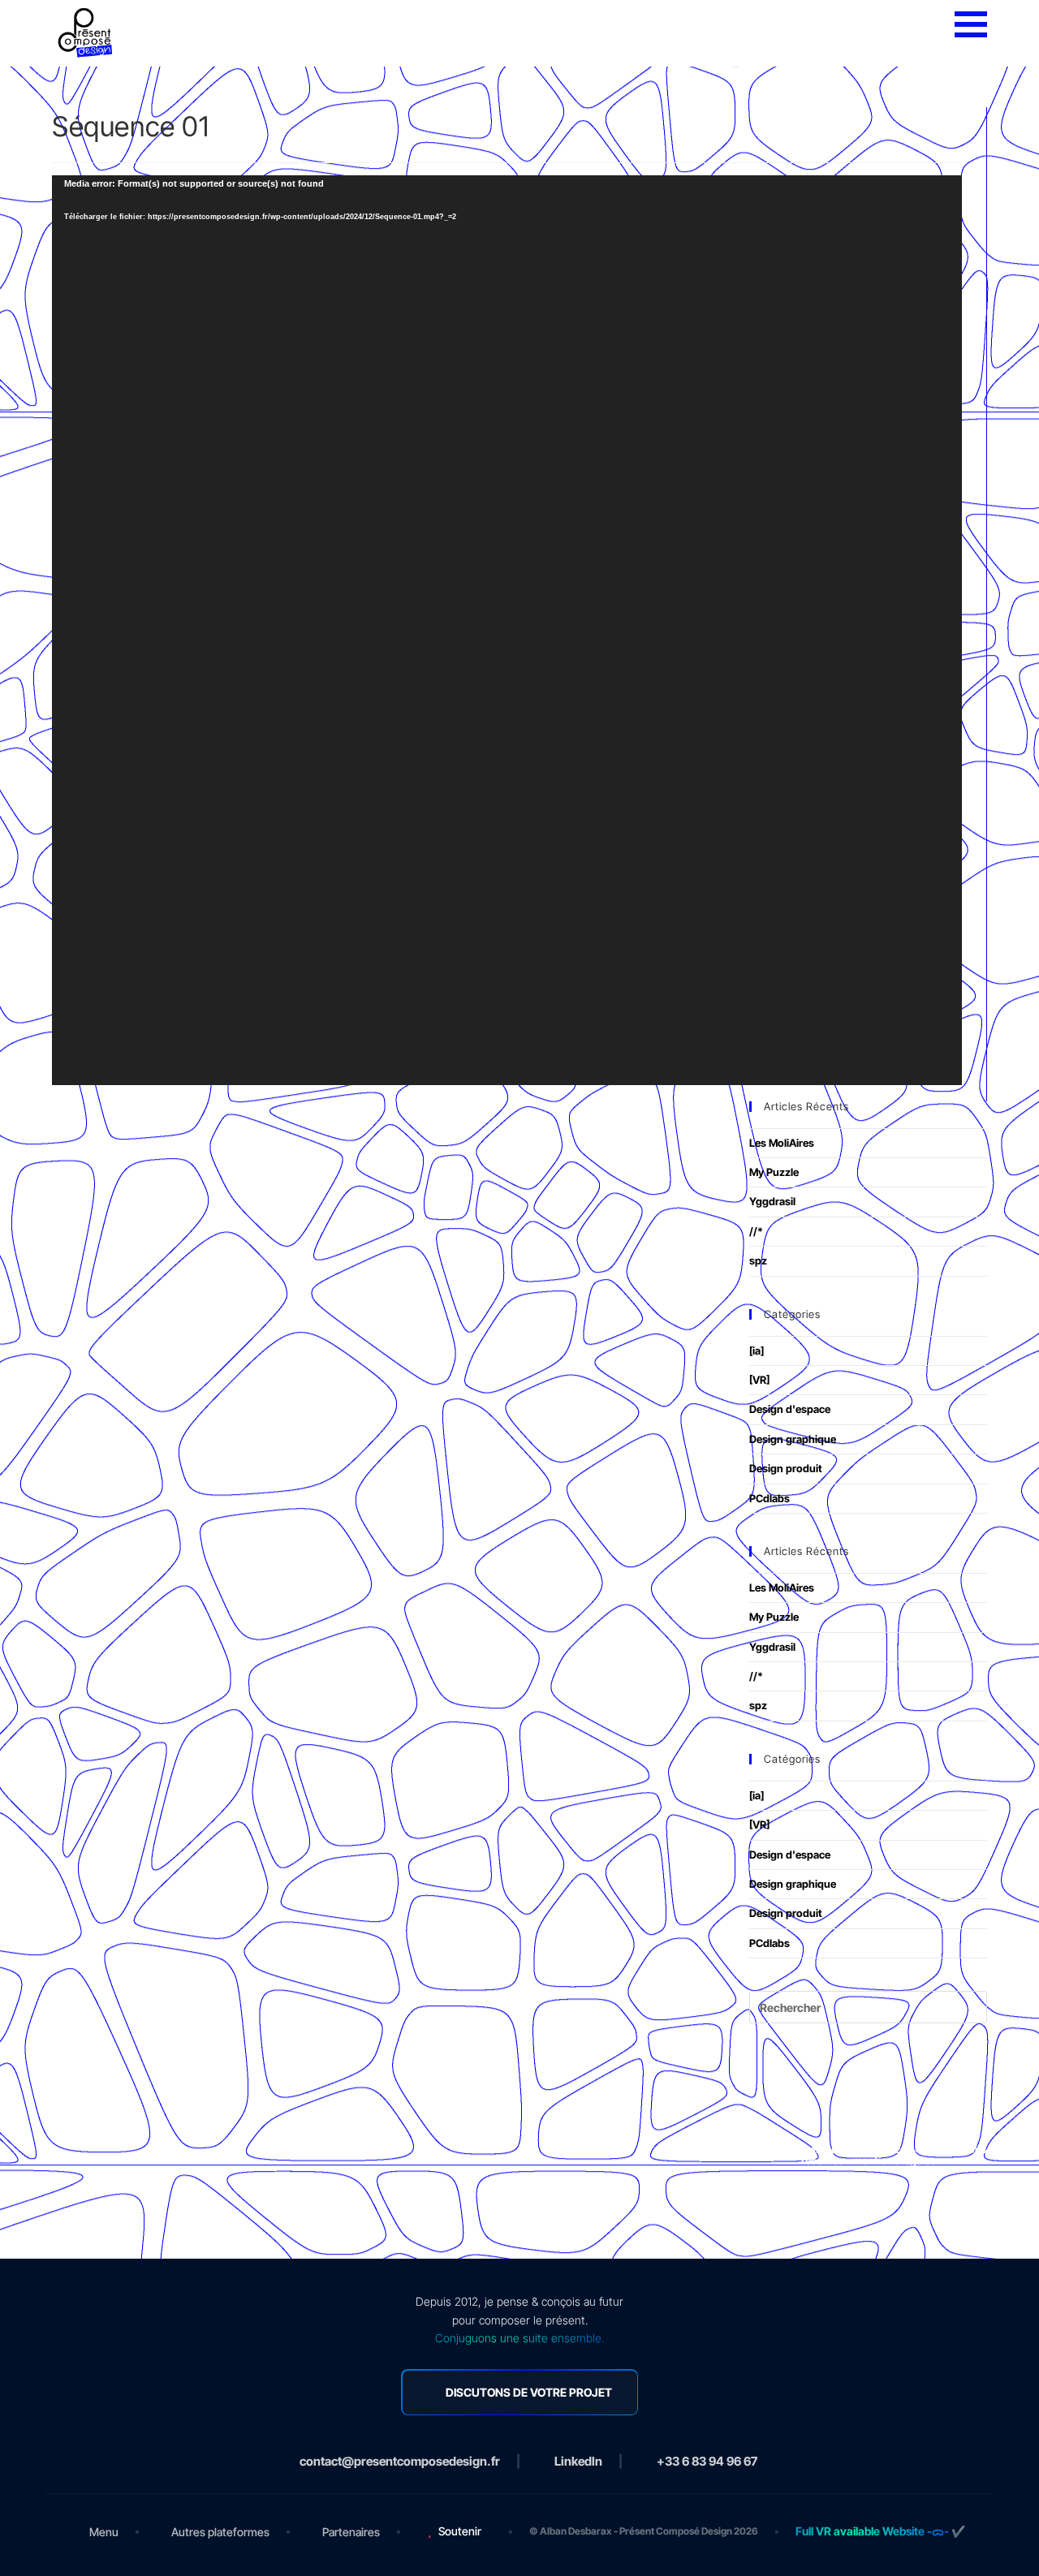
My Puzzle (774, 1172)
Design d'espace (790, 1409)
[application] (507, 630)
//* (756, 1231)
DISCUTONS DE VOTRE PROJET (529, 2392)
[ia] (757, 1350)
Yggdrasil (772, 1201)
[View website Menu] (971, 25)
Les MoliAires (782, 1143)
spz (758, 1260)
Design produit (786, 1468)
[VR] (759, 1380)
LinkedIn (578, 2461)
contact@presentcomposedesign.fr (400, 2461)
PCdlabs (770, 1498)
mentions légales (895, 2160)
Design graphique (793, 1439)
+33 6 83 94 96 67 (707, 2461)
